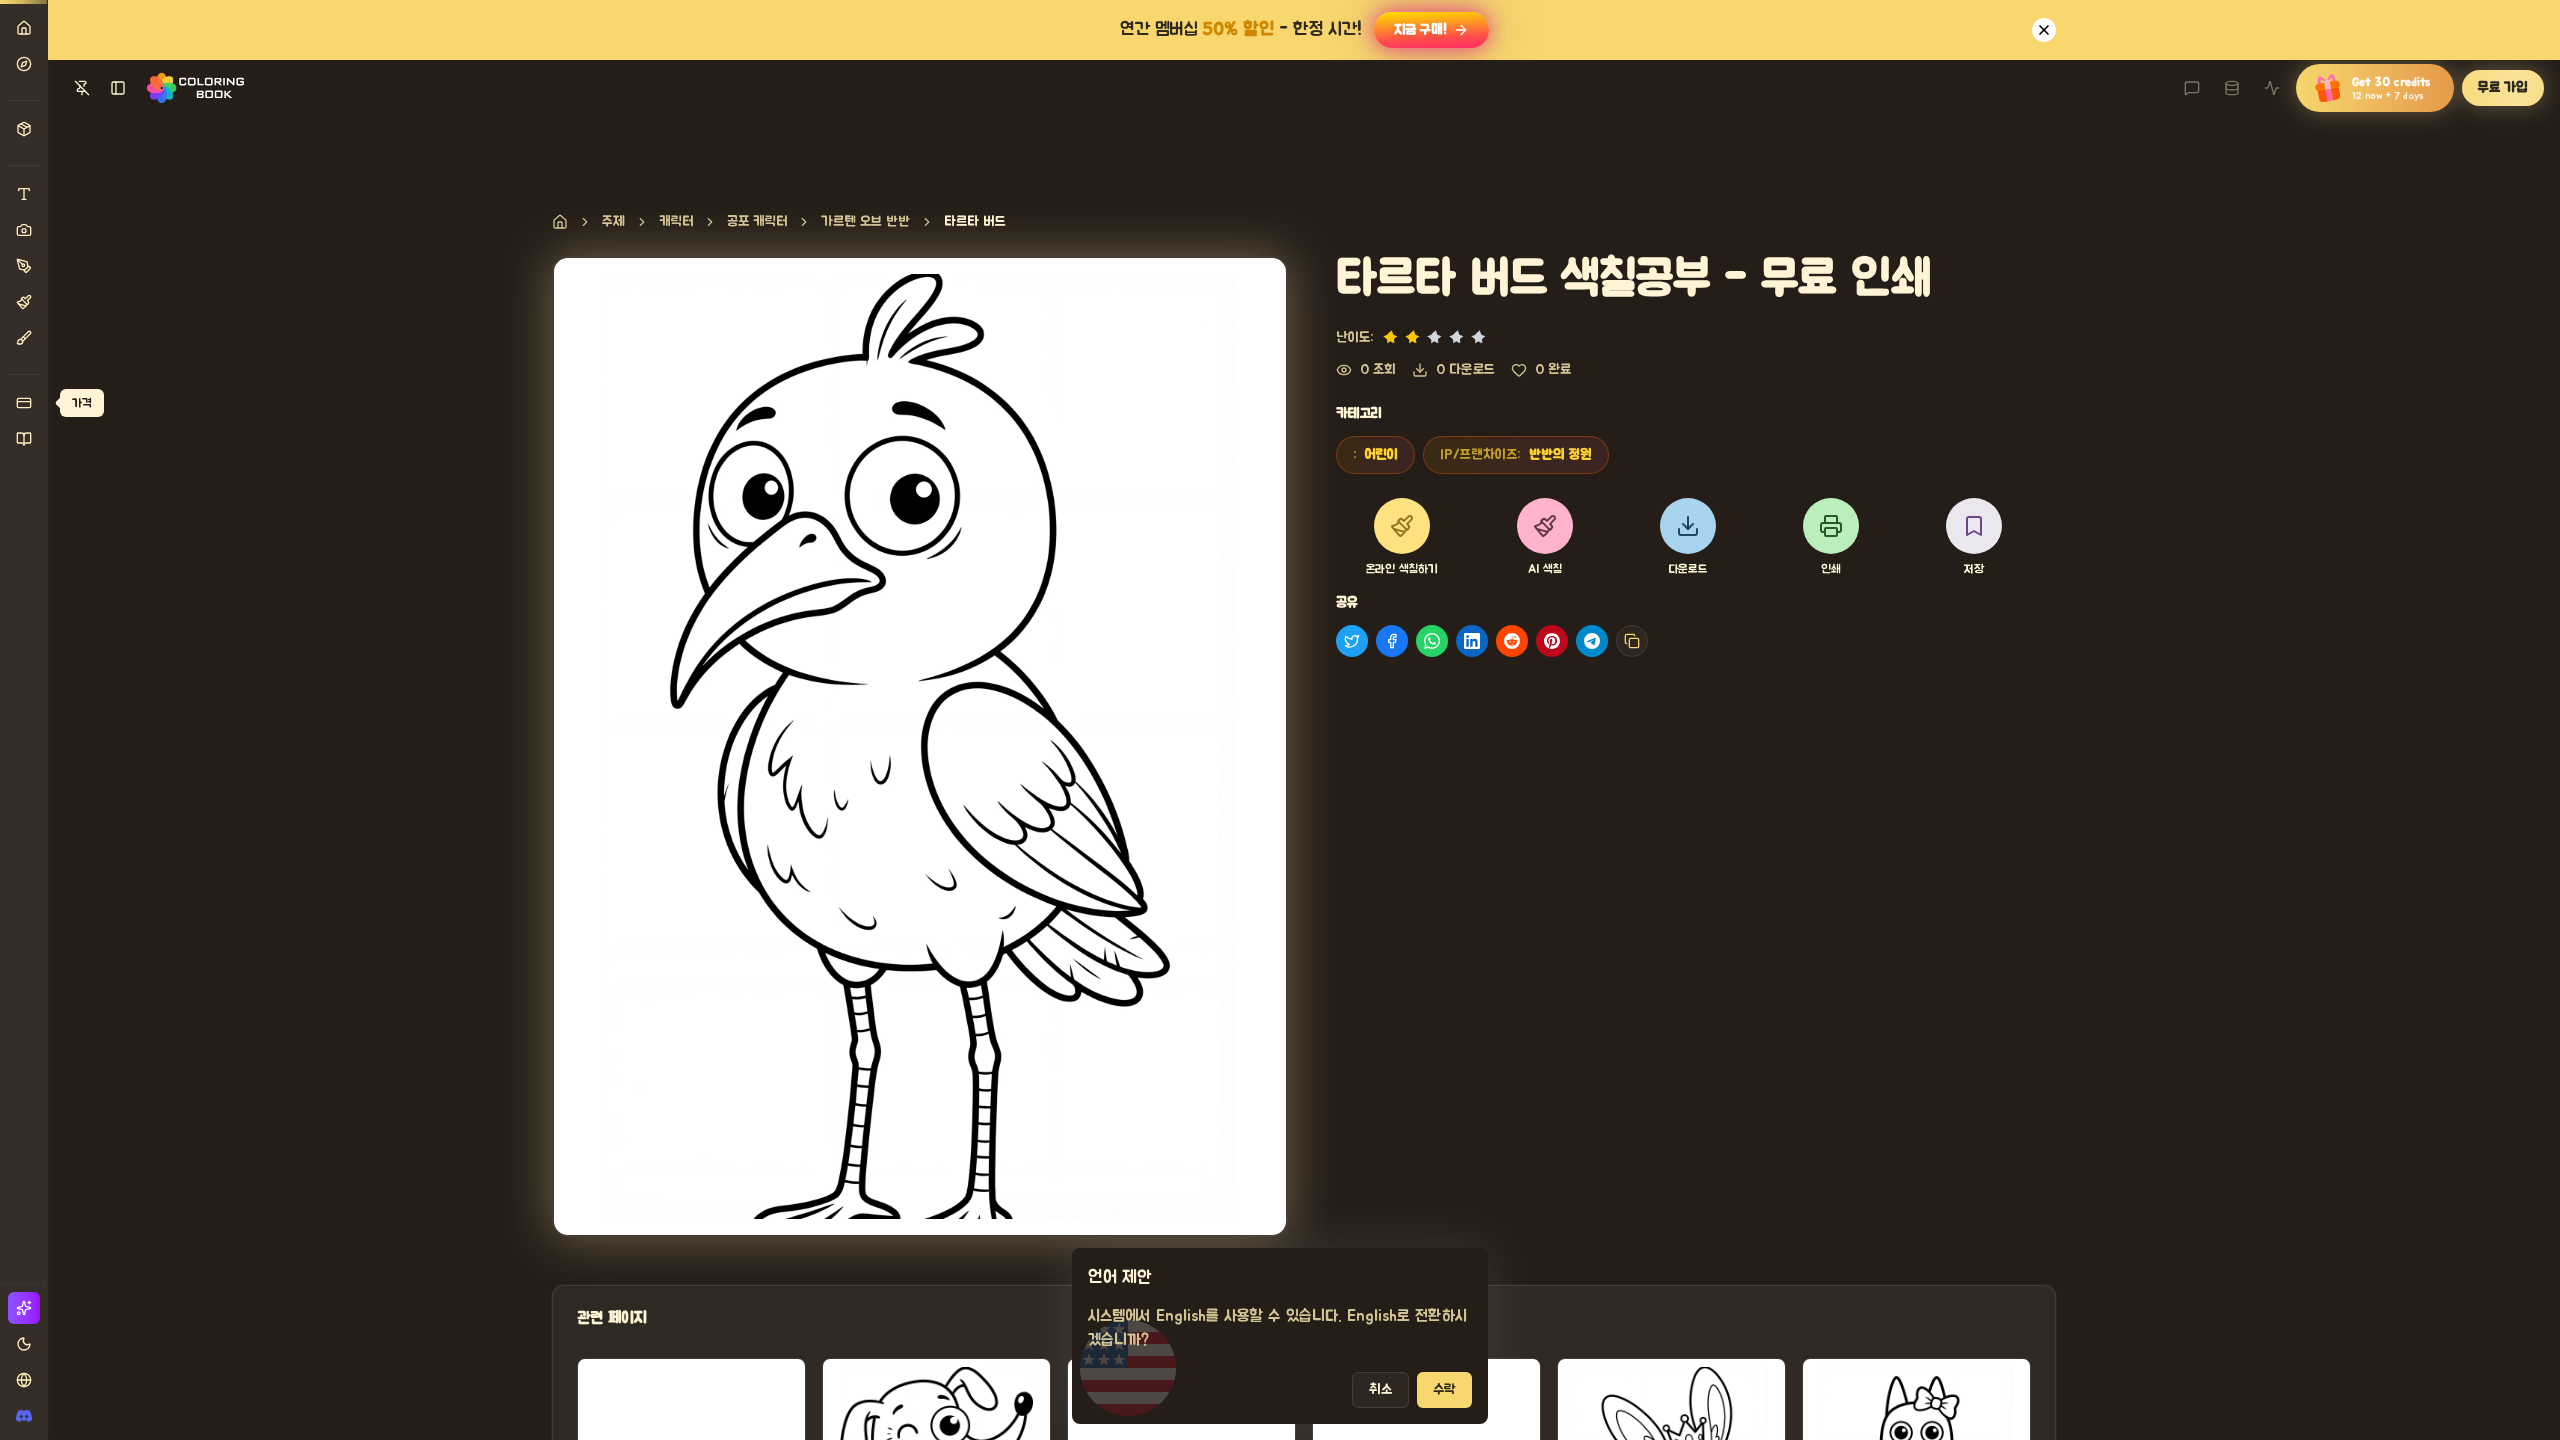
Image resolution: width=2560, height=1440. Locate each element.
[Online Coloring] (24, 338)
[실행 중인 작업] (2272, 88)
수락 (1444, 1390)
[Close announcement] (2044, 30)
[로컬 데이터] (2232, 88)
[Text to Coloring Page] (24, 194)
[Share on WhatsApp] (1432, 641)
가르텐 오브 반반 (865, 222)
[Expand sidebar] (118, 88)
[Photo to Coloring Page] (24, 230)
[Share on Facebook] (1392, 641)
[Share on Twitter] (1352, 641)
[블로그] (24, 439)
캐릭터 (676, 222)
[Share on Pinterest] (1552, 641)
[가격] (24, 403)
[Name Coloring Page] (24, 266)
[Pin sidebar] (82, 88)
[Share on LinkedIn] (1472, 641)
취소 (1380, 1390)
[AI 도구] (24, 129)
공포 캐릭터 (757, 222)
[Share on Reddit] (1512, 641)
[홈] (24, 28)
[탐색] (24, 64)
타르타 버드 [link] (975, 222)
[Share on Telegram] (1592, 641)
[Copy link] (1632, 641)
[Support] (2192, 88)
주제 (613, 222)
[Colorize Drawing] (24, 302)
